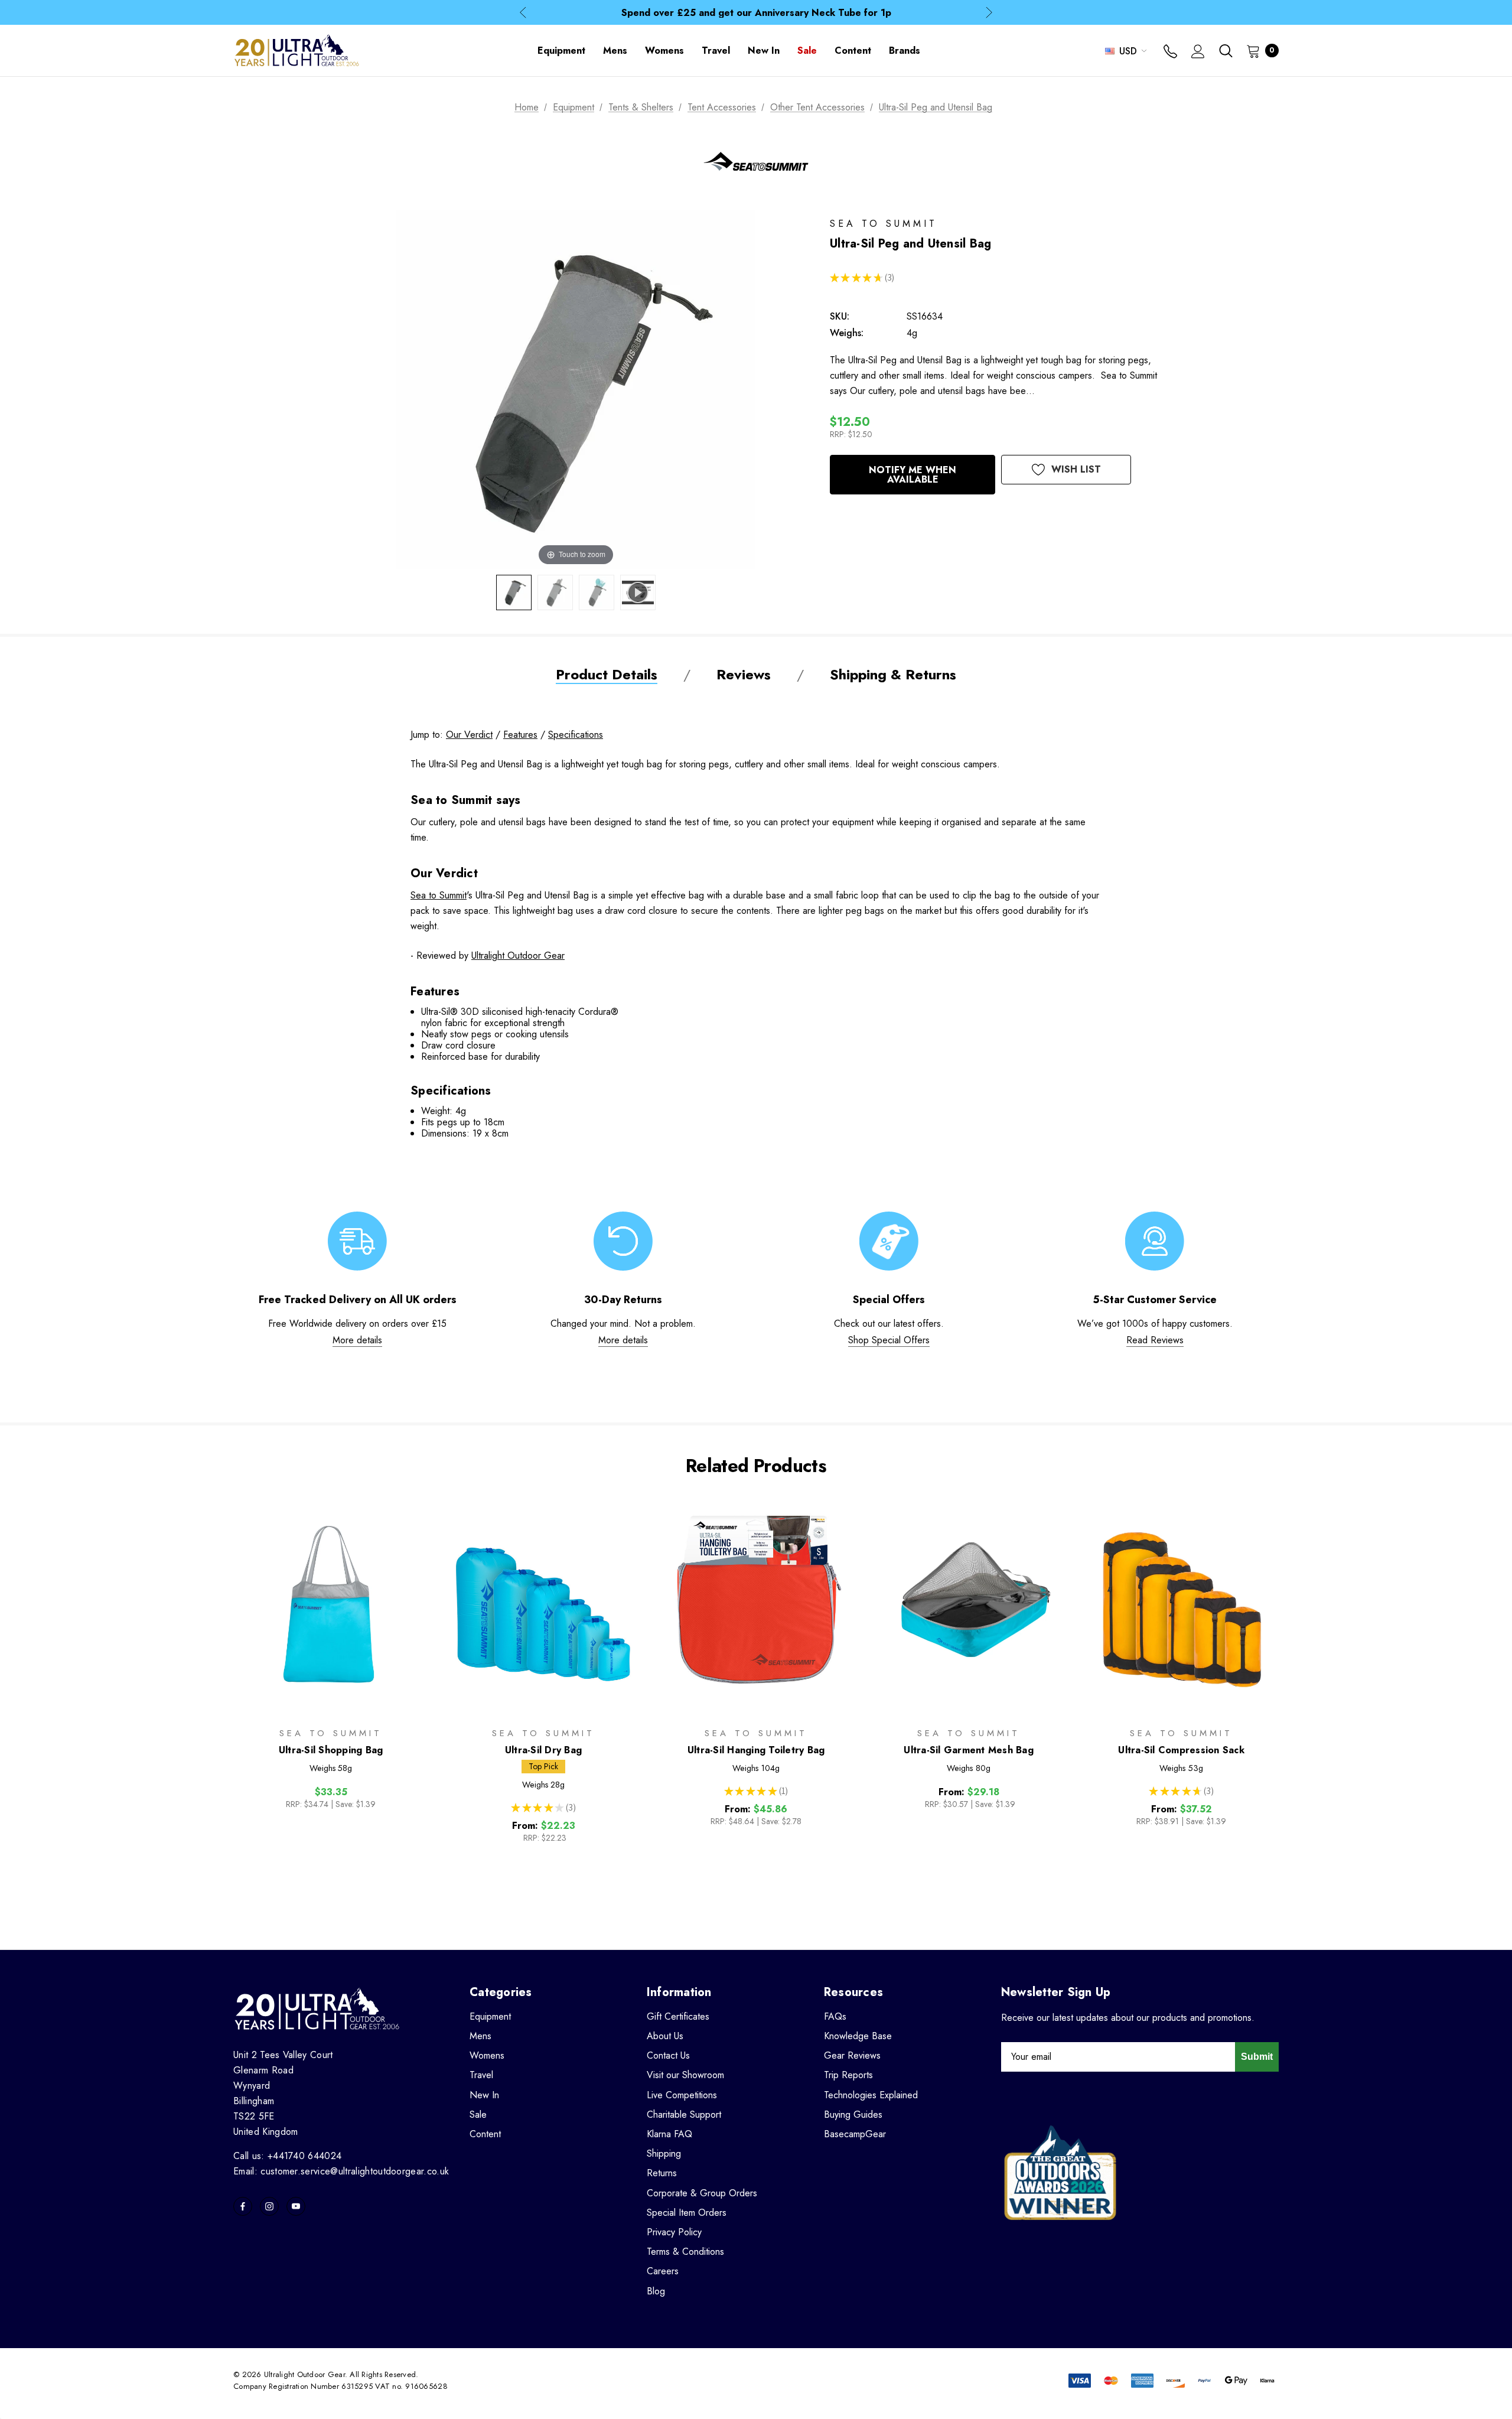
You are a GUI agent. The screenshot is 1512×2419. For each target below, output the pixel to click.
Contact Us (668, 2055)
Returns (662, 2173)
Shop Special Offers (889, 1340)
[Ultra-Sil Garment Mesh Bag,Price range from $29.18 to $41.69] (969, 1606)
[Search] (1226, 51)
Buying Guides (853, 2114)
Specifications (576, 735)
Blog (656, 2291)
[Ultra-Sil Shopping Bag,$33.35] (331, 1606)
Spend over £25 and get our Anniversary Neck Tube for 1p (756, 13)
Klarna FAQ (669, 2134)
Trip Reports (848, 2075)
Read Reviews (1155, 1340)
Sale (478, 2114)
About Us (665, 2036)
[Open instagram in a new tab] (269, 2206)
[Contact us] (1170, 53)
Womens (487, 2055)
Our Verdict (469, 735)
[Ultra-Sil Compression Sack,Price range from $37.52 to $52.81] (1181, 1606)
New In (484, 2095)
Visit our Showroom (685, 2075)
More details (357, 1340)
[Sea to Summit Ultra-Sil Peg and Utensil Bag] (514, 592)
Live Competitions (682, 2095)
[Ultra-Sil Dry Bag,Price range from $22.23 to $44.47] (543, 1606)
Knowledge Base (858, 2036)
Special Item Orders (687, 2213)
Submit (1257, 2057)
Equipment (490, 2016)
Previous (523, 13)
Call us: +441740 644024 (287, 2156)
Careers (663, 2271)
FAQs (835, 2016)
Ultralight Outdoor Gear (518, 955)
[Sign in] (1198, 53)
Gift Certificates (678, 2016)
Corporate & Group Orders (702, 2193)
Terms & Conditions (685, 2252)
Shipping (664, 2153)
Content (485, 2134)
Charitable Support (684, 2114)
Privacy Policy (674, 2232)
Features (520, 735)
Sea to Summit (439, 895)
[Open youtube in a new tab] (296, 2206)
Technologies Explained (871, 2095)
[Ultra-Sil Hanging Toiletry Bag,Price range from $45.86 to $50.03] (756, 1606)
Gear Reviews (852, 2055)
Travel (481, 2075)
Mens (480, 2036)
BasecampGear (855, 2134)
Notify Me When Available (913, 475)
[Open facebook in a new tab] (243, 2206)
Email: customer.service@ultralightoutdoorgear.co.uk (341, 2171)
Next (989, 13)
